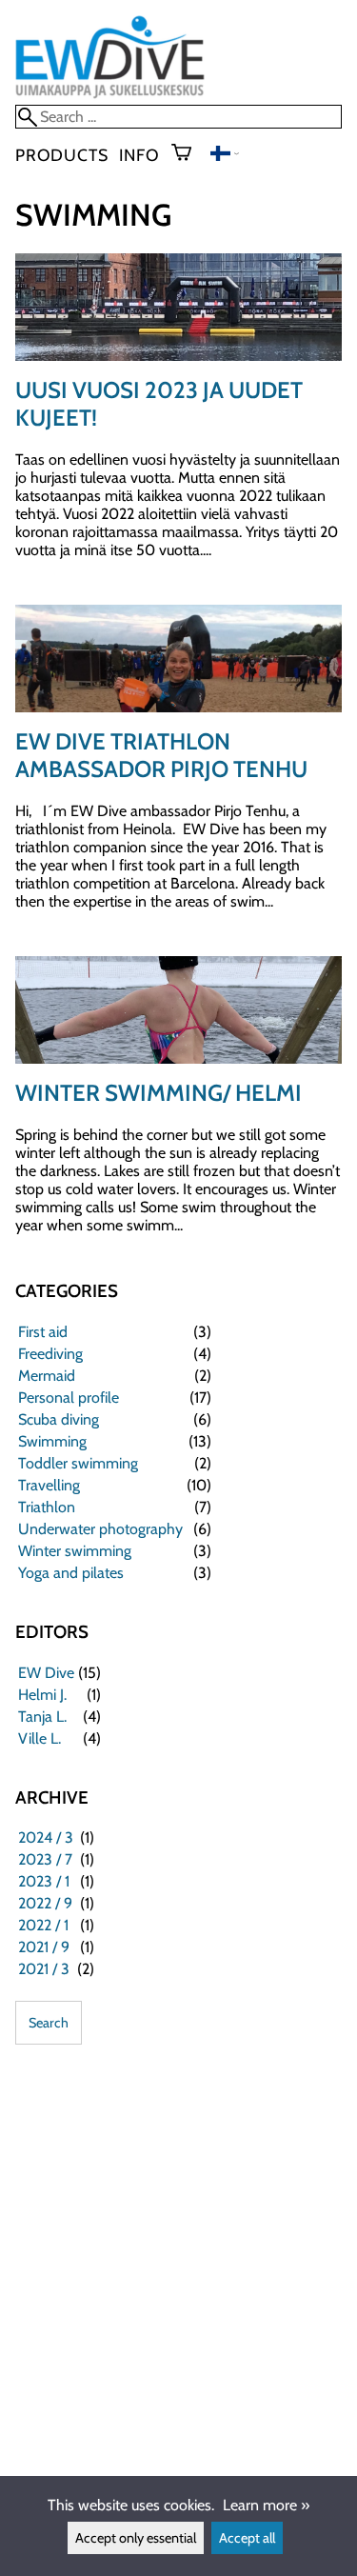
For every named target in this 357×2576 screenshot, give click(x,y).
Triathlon (47, 1507)
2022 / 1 (43, 1925)
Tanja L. (42, 1717)
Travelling (49, 1485)
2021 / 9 (44, 1947)
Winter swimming (75, 1551)
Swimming (52, 1441)
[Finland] (225, 156)
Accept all (247, 2538)
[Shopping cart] (189, 154)
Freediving (50, 1354)
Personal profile (69, 1398)
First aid (43, 1332)
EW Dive (46, 1673)
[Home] (110, 96)
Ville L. (40, 1738)
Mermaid (47, 1376)
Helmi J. (42, 1695)
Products (61, 155)
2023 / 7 (45, 1859)
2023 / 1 (44, 1881)
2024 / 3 (46, 1837)
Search (49, 2023)
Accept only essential (136, 2538)
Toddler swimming (78, 1463)
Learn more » (266, 2505)
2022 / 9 (45, 1903)
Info (139, 155)
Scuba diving (59, 1419)
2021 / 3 (44, 1969)
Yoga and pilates (71, 1573)
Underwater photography (100, 1529)
